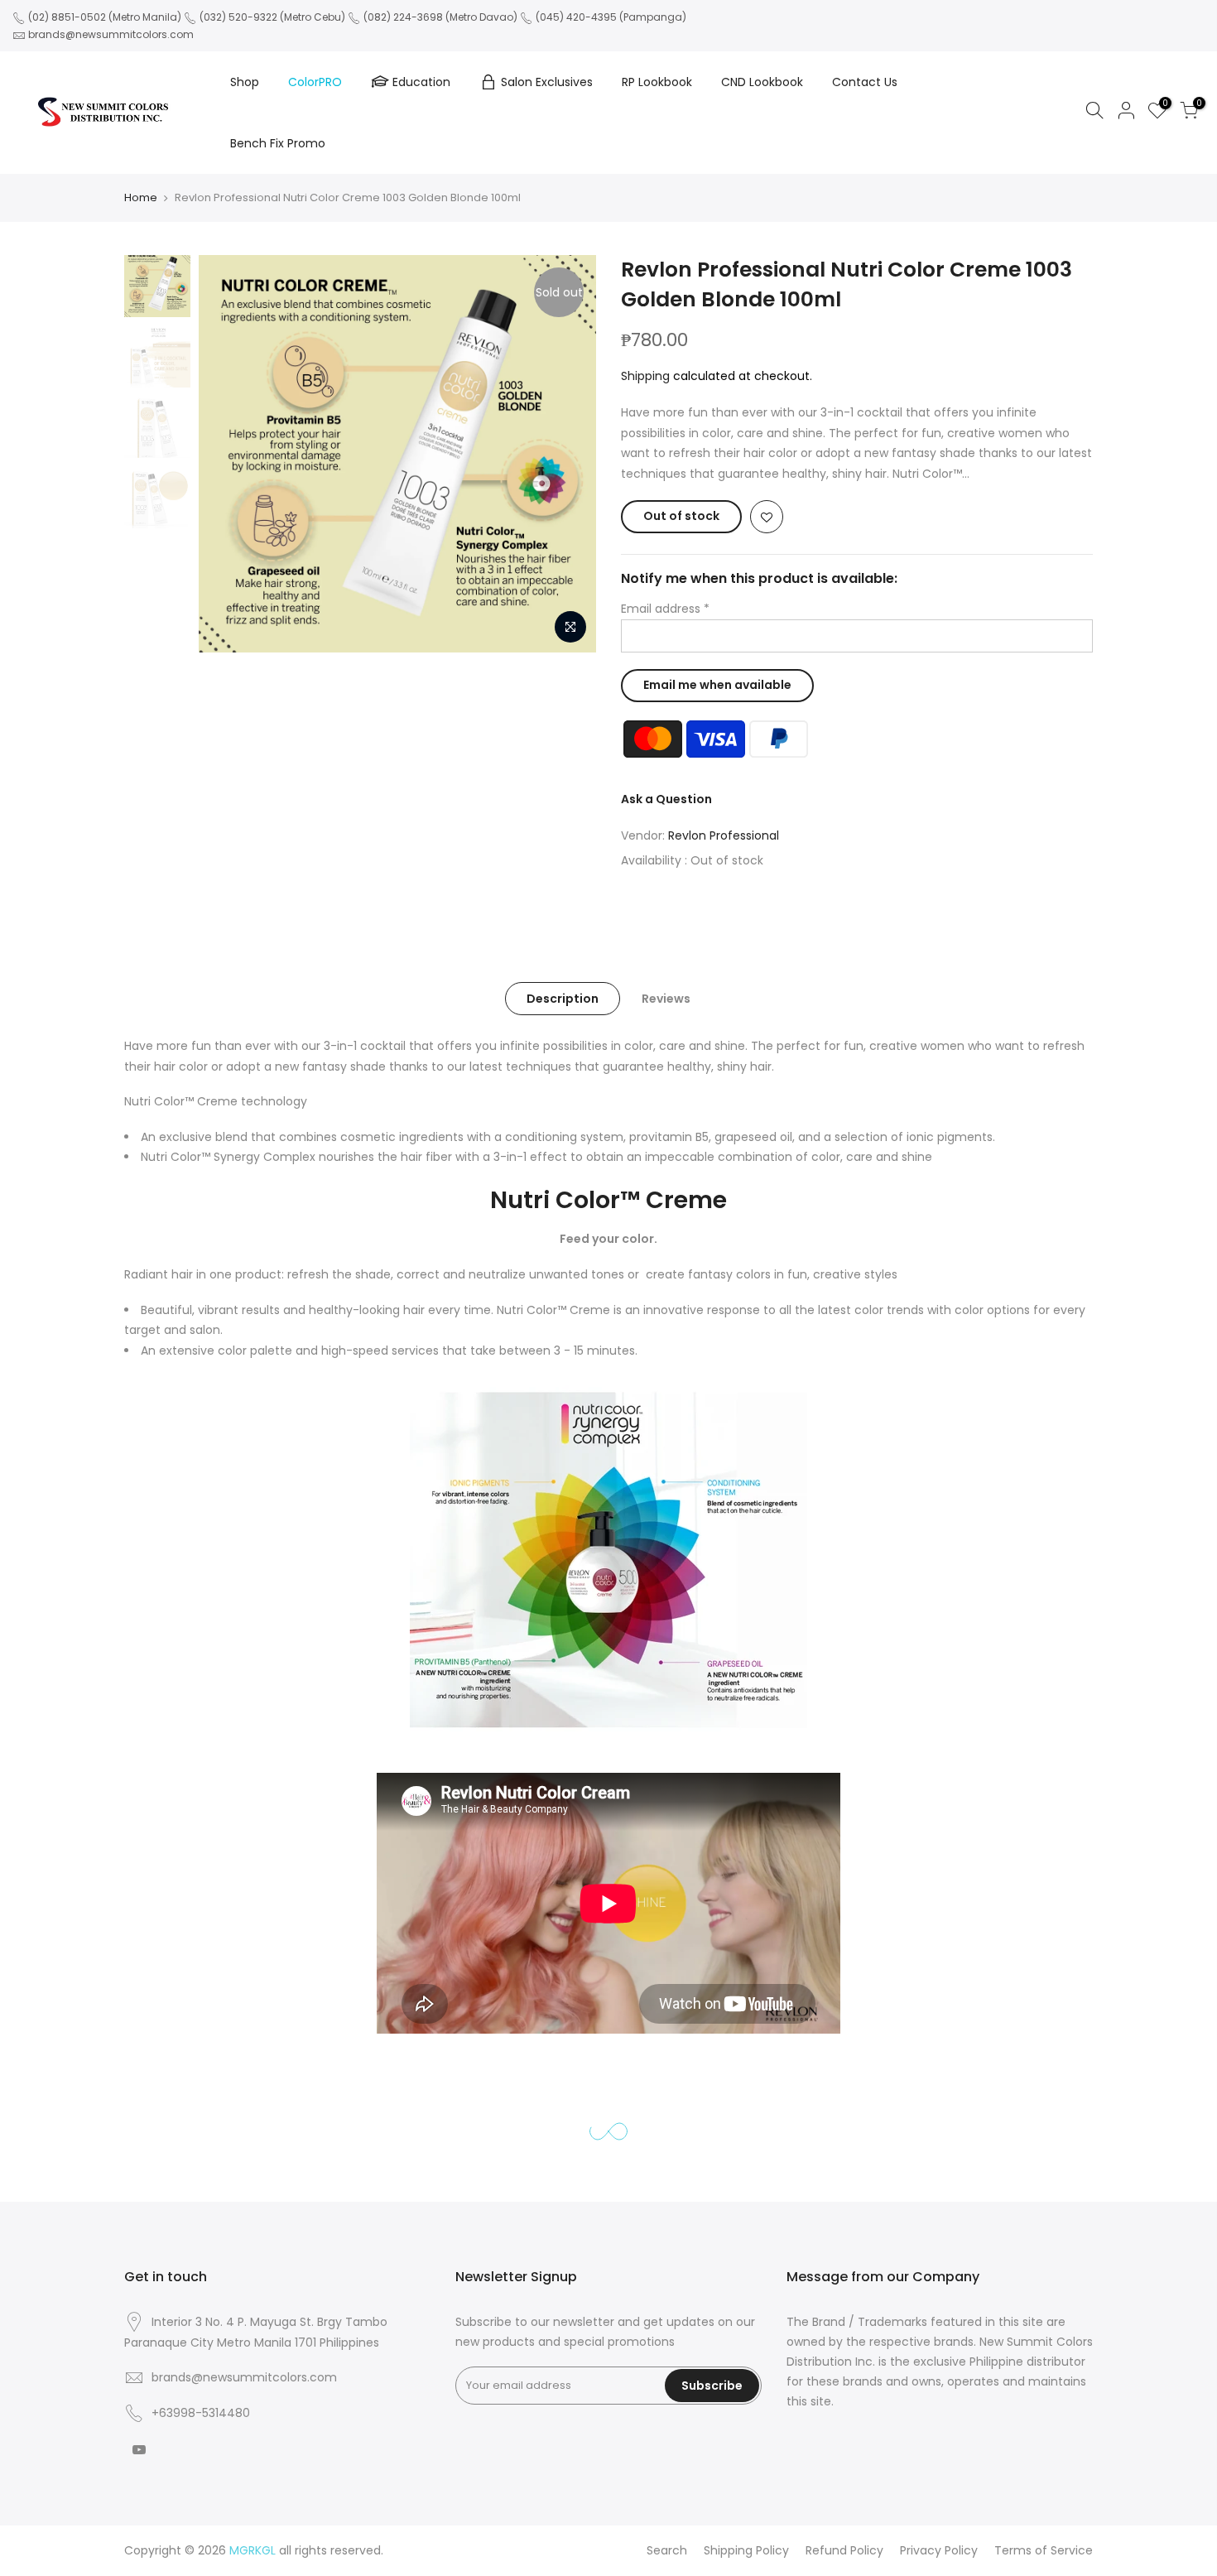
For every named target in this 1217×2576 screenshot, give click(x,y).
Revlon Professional (724, 835)
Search (667, 2550)
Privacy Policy (939, 2550)
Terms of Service (1044, 2550)
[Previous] (228, 454)
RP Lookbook (657, 82)
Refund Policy (844, 2550)
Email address (665, 609)
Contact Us (865, 82)
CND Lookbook (762, 82)
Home (141, 197)
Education (421, 82)
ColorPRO (315, 82)
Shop (245, 82)
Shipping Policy (746, 2550)
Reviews (666, 999)
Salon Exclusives (547, 82)
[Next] (567, 454)
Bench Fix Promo (278, 143)
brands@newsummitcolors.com (111, 34)
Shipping (645, 376)
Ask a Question (666, 799)
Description (563, 999)
